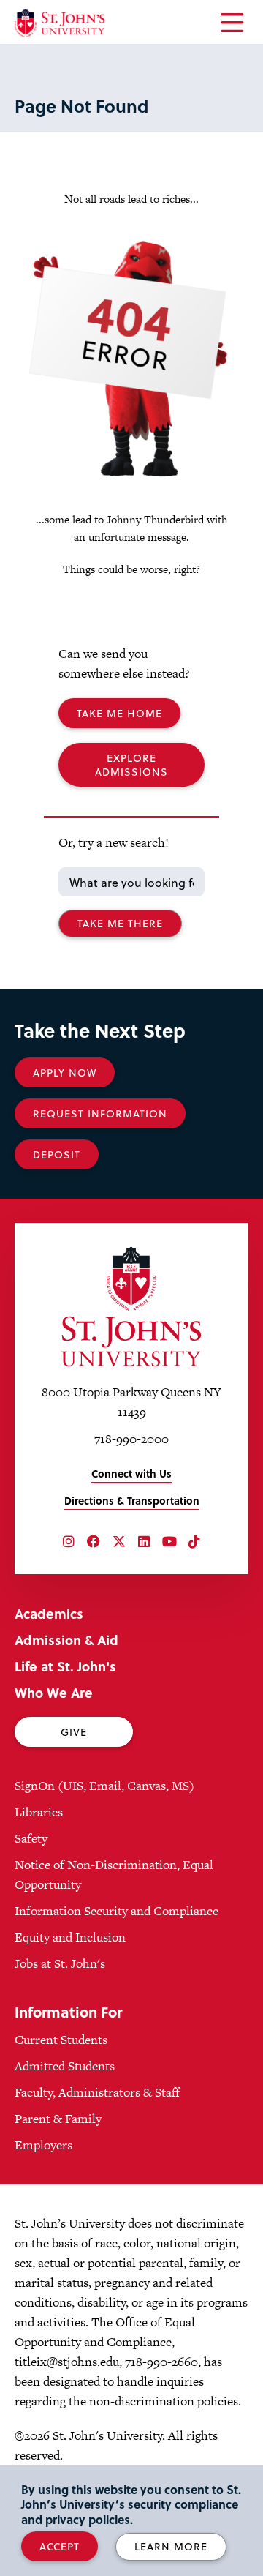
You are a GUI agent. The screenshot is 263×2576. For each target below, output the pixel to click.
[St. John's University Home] (60, 23)
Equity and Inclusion (70, 1937)
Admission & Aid (66, 1640)
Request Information (100, 1113)
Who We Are (54, 1692)
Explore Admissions (131, 765)
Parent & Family (58, 2119)
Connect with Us (131, 1474)
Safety (31, 1838)
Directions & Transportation (132, 1501)
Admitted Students (65, 2066)
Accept (60, 2546)
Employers (43, 2145)
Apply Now (65, 1072)
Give (74, 1732)
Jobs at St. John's (60, 1963)
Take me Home (119, 713)
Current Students (61, 2040)
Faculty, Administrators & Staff (97, 2092)
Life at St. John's (65, 1666)
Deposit (57, 1154)
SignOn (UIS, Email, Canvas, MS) (104, 1786)
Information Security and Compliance (117, 1911)
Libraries (39, 1812)
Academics (49, 1613)
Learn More (171, 2546)
